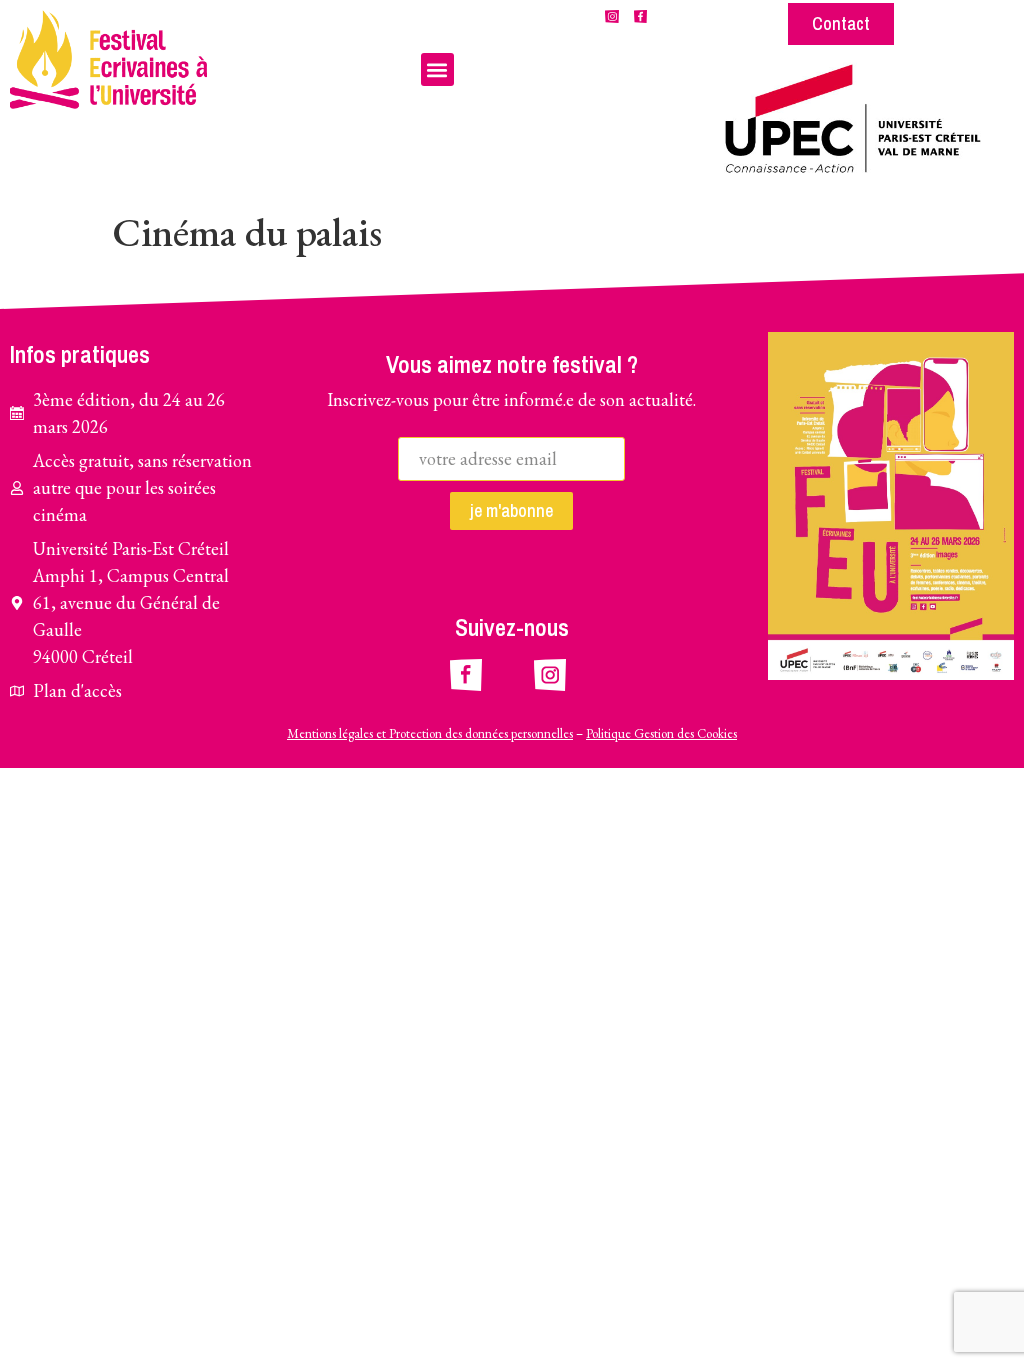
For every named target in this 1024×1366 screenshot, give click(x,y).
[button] (437, 69)
